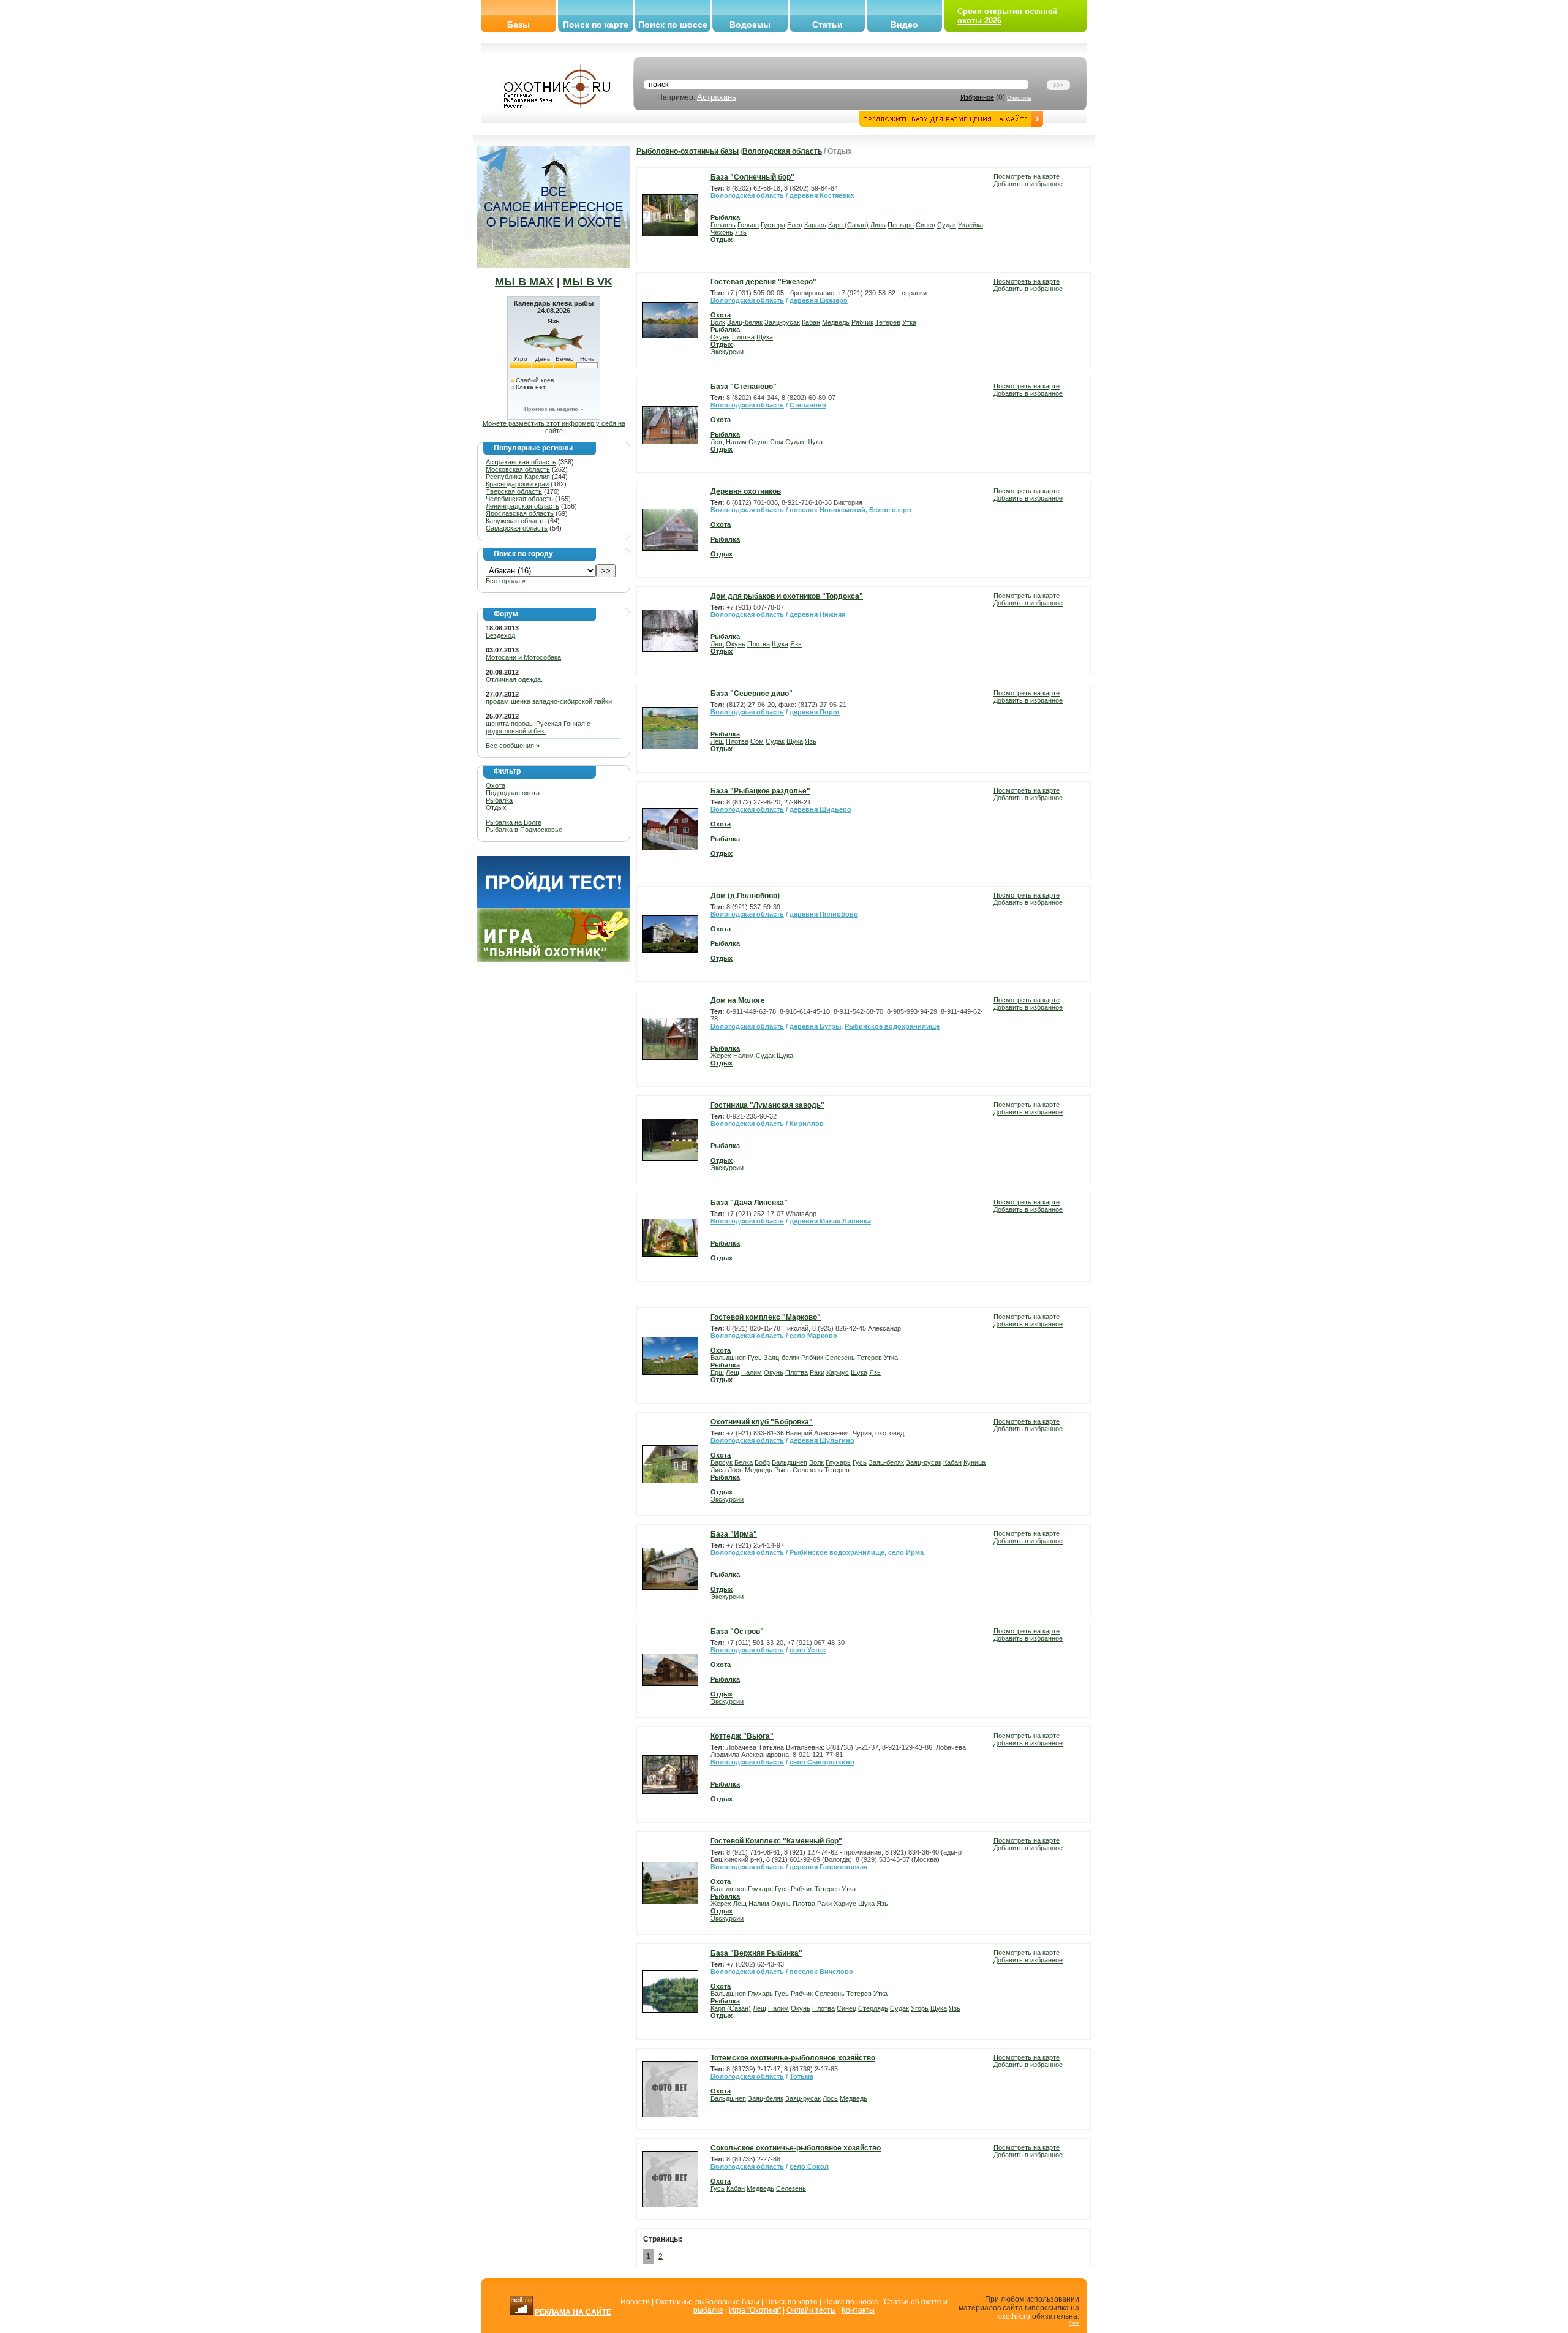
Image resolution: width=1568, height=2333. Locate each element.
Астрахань (717, 97)
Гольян (748, 225)
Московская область (518, 469)
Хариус (838, 1372)
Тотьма (801, 2076)
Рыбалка (499, 800)
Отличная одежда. (514, 679)
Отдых (496, 807)
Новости (635, 2302)
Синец (925, 225)
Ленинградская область (522, 506)
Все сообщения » (513, 746)
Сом (777, 442)
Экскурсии (727, 352)
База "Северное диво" (752, 694)
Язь (741, 232)
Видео (904, 25)
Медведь (836, 322)
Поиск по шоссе (673, 25)
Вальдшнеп (728, 1358)
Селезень (840, 1358)
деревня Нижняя (817, 614)
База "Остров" (737, 1632)
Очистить (1019, 98)
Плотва (743, 337)
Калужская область (516, 521)
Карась (815, 225)
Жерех (721, 1056)
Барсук (722, 1462)
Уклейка (971, 225)
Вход (1074, 2323)
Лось (735, 1470)
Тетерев (888, 322)
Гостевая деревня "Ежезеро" (763, 282)
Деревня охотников (746, 491)
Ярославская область (520, 513)
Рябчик (862, 322)
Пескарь (901, 225)
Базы (518, 25)
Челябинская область (519, 499)
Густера (773, 225)
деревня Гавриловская (828, 1867)
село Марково (813, 1336)
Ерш (717, 1372)
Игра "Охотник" (755, 2310)
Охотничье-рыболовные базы (707, 2302)
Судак (947, 225)
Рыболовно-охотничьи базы (688, 151)
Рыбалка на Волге (514, 822)
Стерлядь (873, 2008)
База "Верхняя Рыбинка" (756, 1953)
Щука (765, 337)
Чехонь (722, 232)
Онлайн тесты (811, 2310)
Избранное (977, 97)
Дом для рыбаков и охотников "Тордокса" (787, 596)
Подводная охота (513, 793)
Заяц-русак (782, 322)
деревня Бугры (815, 1026)
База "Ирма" (734, 1534)
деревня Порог (815, 712)
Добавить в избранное (1028, 184)
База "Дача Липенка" (749, 1203)
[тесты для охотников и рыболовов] (554, 906)
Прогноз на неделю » (554, 409)
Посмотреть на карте (1027, 176)
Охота (496, 785)
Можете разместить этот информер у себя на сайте (554, 427)
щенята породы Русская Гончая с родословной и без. (538, 727)
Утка (909, 322)
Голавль (723, 225)
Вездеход (500, 635)
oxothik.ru (1014, 2316)
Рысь (782, 1470)
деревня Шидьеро (820, 809)
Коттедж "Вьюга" (742, 1736)
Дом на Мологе (738, 1000)
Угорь (920, 2008)
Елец (795, 225)
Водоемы (750, 25)
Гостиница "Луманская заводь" (767, 1105)
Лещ (717, 442)
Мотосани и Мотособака (523, 657)
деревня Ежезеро (819, 300)
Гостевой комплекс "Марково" (766, 1317)
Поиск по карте (596, 25)
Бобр (762, 1462)
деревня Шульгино (822, 1440)
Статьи (827, 25)
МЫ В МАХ (524, 282)
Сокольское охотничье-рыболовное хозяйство (796, 2148)
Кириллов (807, 1124)
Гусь (755, 1358)
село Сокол (809, 2166)
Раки (817, 1372)
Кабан (811, 322)
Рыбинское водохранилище (892, 1026)
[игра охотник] (554, 960)
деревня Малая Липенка (830, 1221)
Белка (744, 1462)
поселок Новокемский (827, 510)
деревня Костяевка (822, 195)
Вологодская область (782, 151)
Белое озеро (890, 510)
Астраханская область (521, 462)
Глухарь (838, 1462)
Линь (878, 225)
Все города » (506, 581)
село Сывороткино (822, 1762)
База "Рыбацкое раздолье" (760, 791)
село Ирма (906, 1552)
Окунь (720, 337)
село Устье (808, 1650)
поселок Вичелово (821, 1972)
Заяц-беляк (745, 322)
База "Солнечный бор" (752, 177)
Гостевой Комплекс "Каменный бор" (776, 1841)
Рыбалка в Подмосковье (524, 830)
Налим (736, 442)
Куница (974, 1462)
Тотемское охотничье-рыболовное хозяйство (793, 2058)
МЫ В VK (588, 282)
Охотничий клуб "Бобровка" (762, 1422)
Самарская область (517, 528)
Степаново (808, 405)
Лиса (718, 1470)
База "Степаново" (744, 387)
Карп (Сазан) (848, 225)
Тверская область (514, 491)
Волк (718, 322)
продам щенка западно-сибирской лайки (549, 701)
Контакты (858, 2310)
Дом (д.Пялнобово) (745, 896)
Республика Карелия (518, 477)
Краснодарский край (517, 484)
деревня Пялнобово (824, 914)
